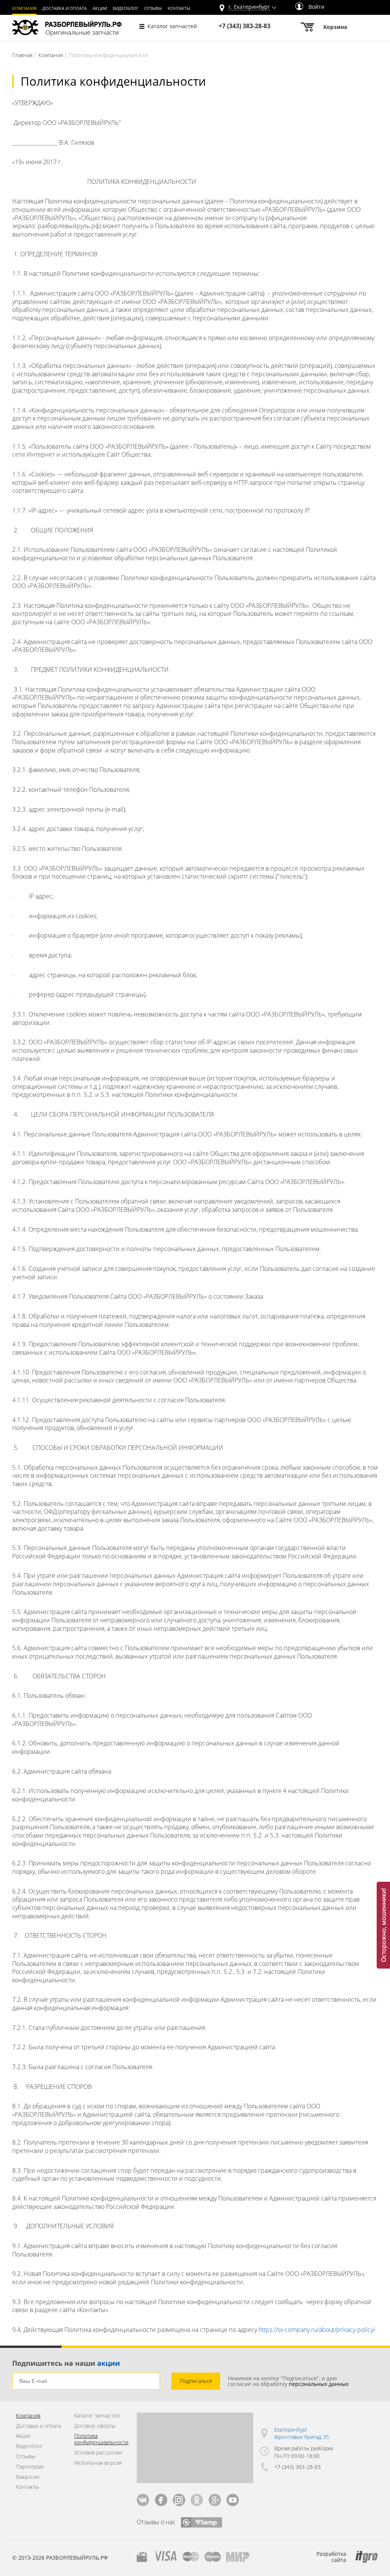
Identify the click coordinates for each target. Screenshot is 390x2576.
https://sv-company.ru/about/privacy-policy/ (317, 2330)
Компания (24, 8)
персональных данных (319, 2384)
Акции (100, 8)
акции (109, 2363)
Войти (316, 7)
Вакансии (28, 2477)
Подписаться (196, 2381)
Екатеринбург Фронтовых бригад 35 (302, 2433)
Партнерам (30, 2467)
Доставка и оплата (65, 8)
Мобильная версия (98, 2463)
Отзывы (153, 8)
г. (249, 7)
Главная (22, 55)
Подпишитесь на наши (66, 2363)
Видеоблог (126, 8)
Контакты (179, 8)
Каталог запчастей (172, 26)
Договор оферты (95, 2426)
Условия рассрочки (98, 2453)
